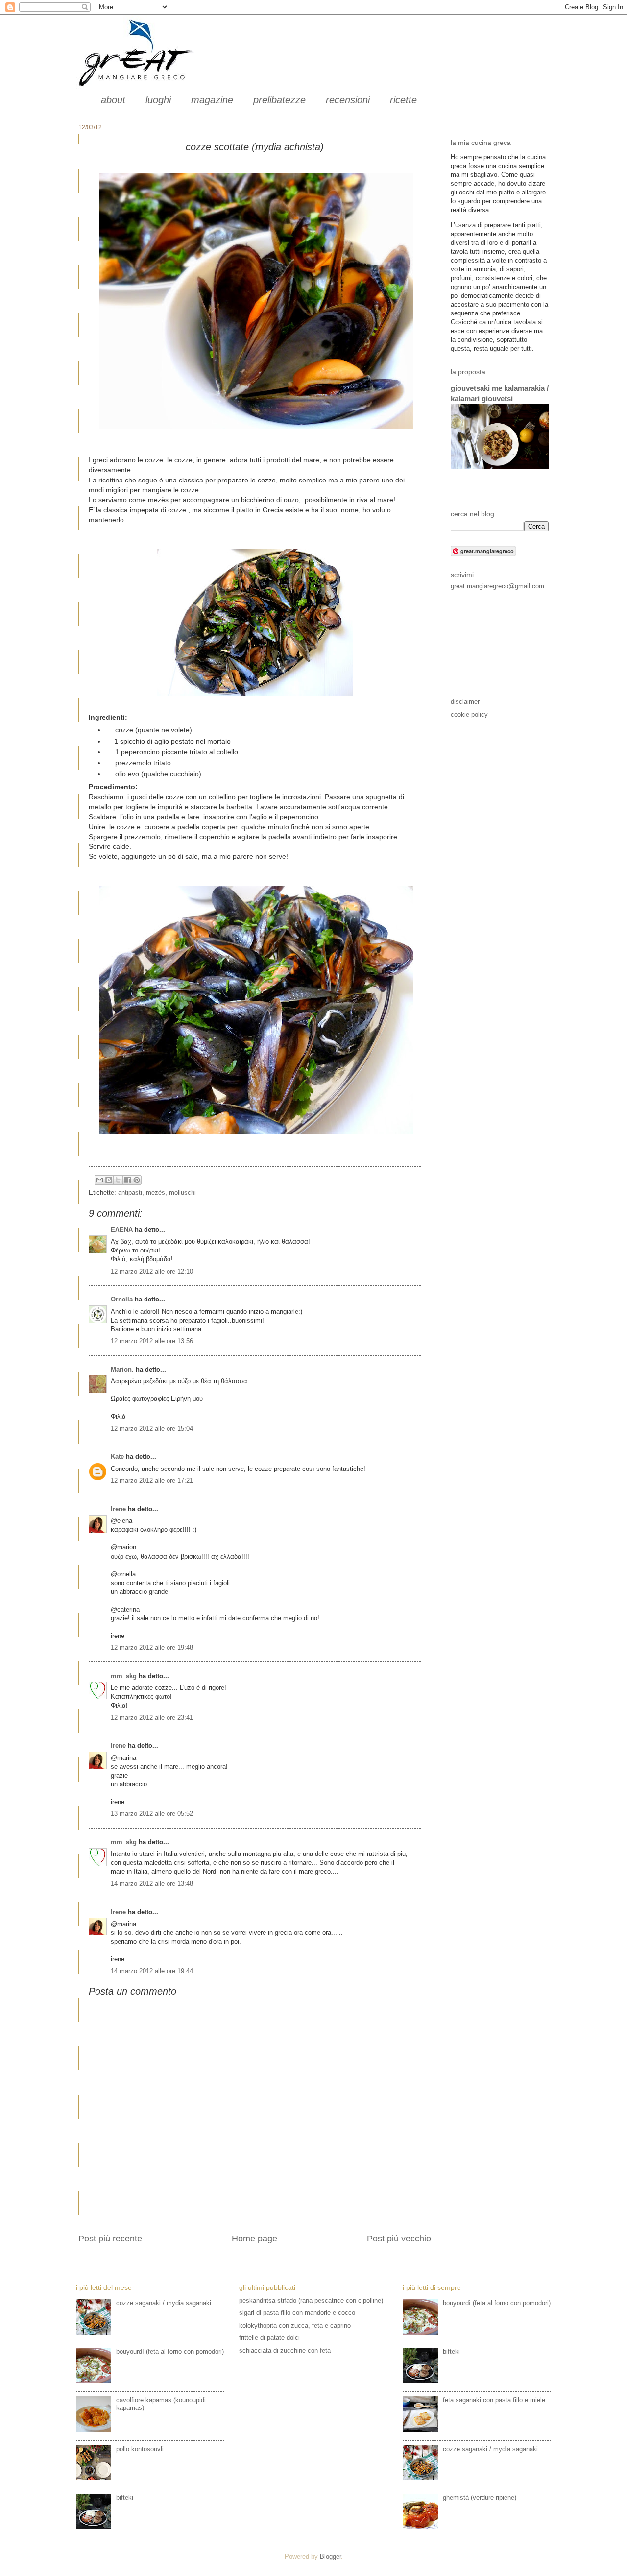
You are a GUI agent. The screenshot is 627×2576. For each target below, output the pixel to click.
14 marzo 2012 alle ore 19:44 (152, 1971)
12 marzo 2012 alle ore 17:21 (152, 1481)
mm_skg (124, 1676)
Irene (118, 1509)
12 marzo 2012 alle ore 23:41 (152, 1718)
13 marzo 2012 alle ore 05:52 (152, 1814)
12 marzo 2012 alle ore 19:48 (152, 1648)
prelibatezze (279, 100)
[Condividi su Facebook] (127, 1180)
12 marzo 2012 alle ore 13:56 (152, 1341)
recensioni (348, 100)
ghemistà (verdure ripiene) (480, 2497)
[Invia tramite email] (99, 1180)
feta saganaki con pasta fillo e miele (494, 2400)
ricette (403, 100)
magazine (212, 100)
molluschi (182, 1192)
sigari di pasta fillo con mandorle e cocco (297, 2313)
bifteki (125, 2497)
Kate (117, 1457)
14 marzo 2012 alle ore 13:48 (152, 1884)
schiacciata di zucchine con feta (285, 2350)
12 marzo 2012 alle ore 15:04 (152, 1429)
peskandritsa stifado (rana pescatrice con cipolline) (311, 2300)
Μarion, (122, 1369)
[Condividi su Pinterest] (137, 1180)
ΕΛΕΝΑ (122, 1230)
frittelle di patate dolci (269, 2338)
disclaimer (465, 702)
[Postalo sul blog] (109, 1180)
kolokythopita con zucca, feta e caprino (295, 2325)
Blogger (330, 2557)
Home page (254, 2239)
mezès (156, 1192)
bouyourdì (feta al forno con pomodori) (170, 2351)
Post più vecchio (399, 2239)
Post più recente (110, 2239)
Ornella (122, 1299)
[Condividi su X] (118, 1180)
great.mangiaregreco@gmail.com (497, 586)
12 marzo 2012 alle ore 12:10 (152, 1271)
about (113, 100)
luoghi (158, 100)
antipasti (130, 1192)
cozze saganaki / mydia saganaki (164, 2303)
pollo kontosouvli (140, 2449)
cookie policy (469, 714)
